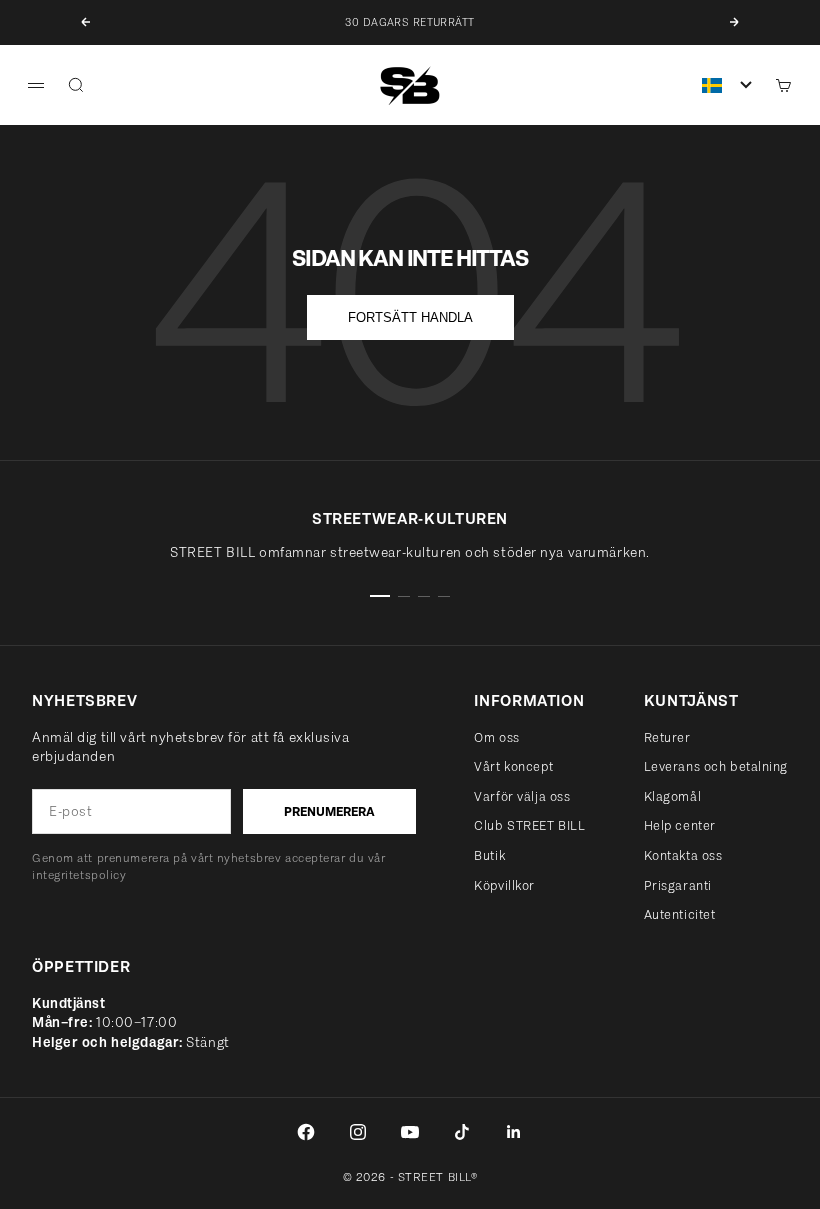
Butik (489, 855)
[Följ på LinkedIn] (514, 1132)
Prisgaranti (678, 885)
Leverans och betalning (716, 766)
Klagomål (672, 796)
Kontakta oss (683, 855)
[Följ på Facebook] (306, 1132)
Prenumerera (329, 811)
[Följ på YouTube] (410, 1132)
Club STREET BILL (529, 825)
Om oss (496, 737)
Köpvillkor (504, 885)
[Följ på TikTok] (462, 1132)
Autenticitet (680, 914)
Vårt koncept (513, 766)
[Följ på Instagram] (358, 1132)
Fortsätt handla (410, 317)
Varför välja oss (522, 796)
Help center (680, 825)
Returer (667, 737)
